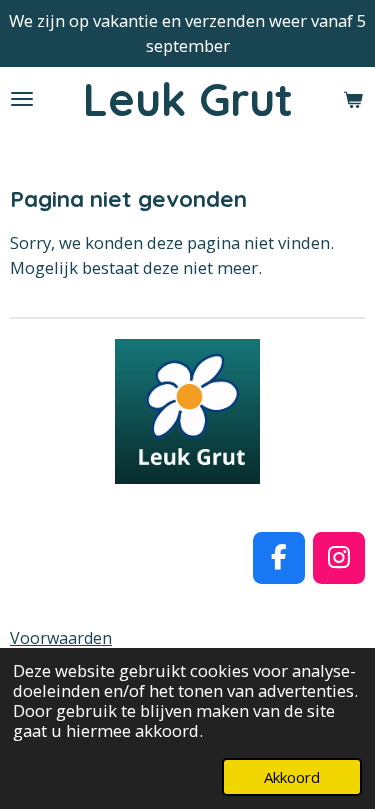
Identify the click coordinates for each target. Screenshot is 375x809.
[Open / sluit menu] (22, 99)
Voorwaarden (61, 638)
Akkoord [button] (292, 777)
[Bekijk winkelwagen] (353, 99)
